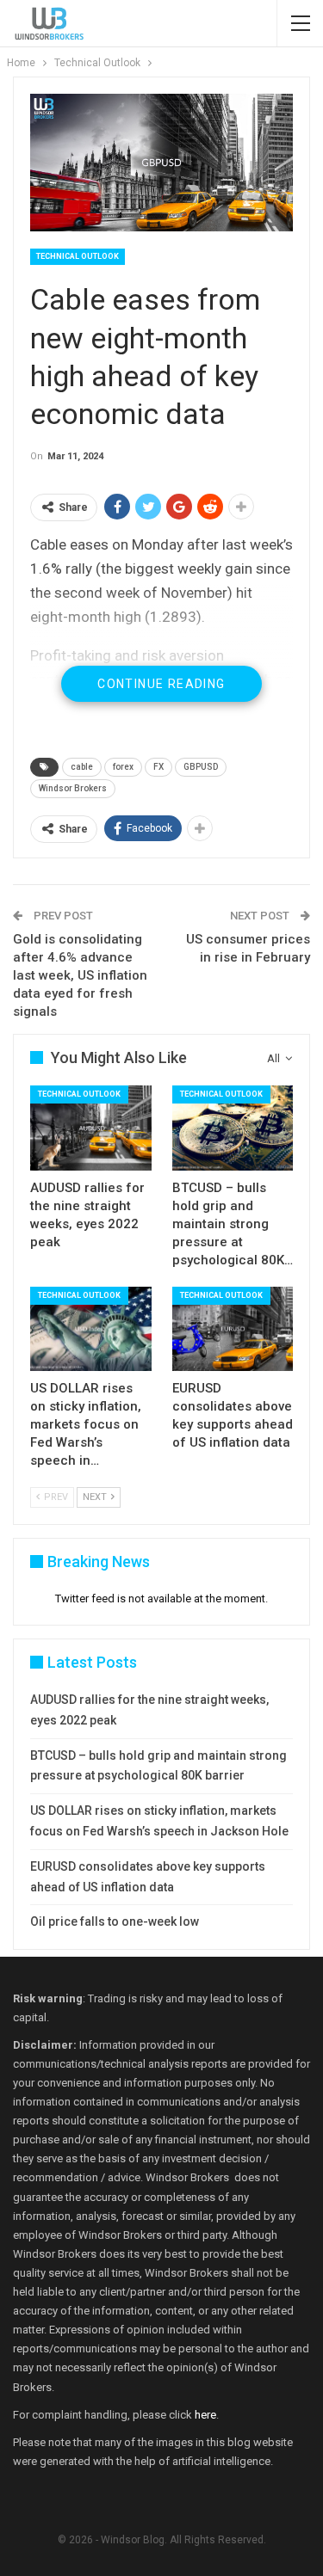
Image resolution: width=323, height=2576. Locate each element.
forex (123, 767)
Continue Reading (161, 684)
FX (158, 767)
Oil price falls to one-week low (115, 1921)
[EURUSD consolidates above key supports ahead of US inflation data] (233, 1329)
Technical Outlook (78, 256)
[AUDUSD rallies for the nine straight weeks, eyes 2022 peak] (91, 1128)
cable (82, 767)
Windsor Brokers (73, 788)
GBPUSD (201, 767)
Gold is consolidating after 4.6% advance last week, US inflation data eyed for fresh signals (80, 975)
